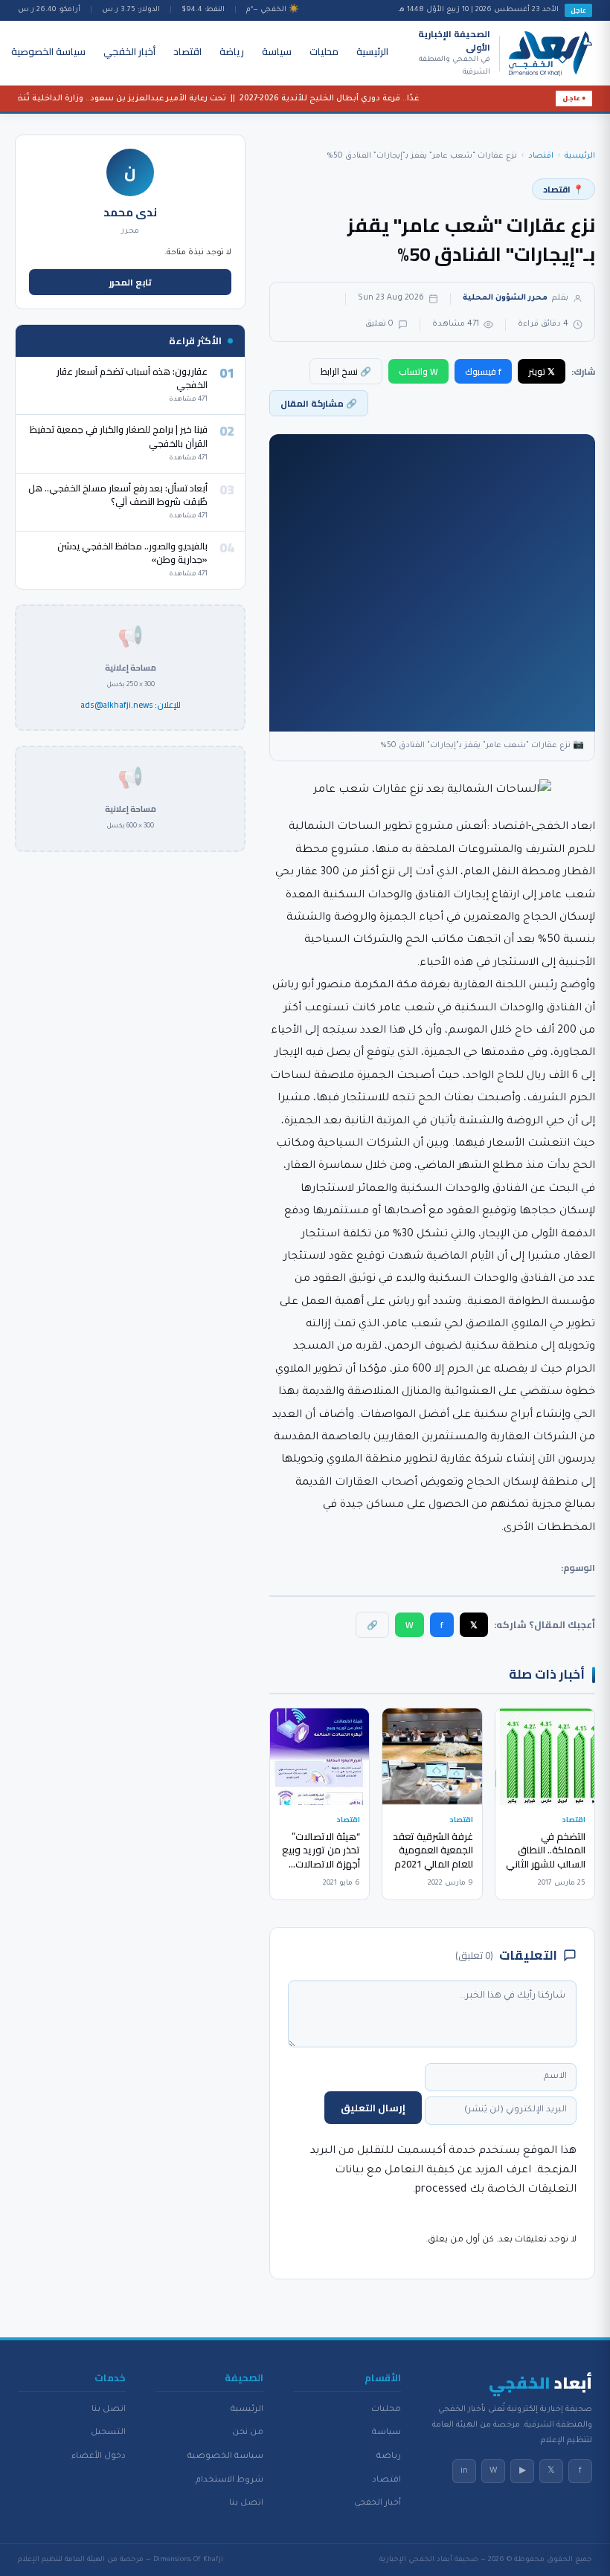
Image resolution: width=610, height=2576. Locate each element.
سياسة (277, 51)
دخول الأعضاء (99, 2456)
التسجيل (108, 2433)
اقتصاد (187, 51)
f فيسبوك (483, 371)
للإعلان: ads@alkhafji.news (131, 706)
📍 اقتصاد (564, 189)
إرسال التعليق (373, 2108)
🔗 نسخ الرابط (346, 371)
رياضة (232, 51)
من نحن (248, 2433)
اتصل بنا (246, 2503)
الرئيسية (372, 51)
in (464, 2471)
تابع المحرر (131, 282)
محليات (324, 51)
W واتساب (418, 371)
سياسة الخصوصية (48, 51)
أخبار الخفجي (129, 51)
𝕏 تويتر (542, 371)
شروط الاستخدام (229, 2480)
